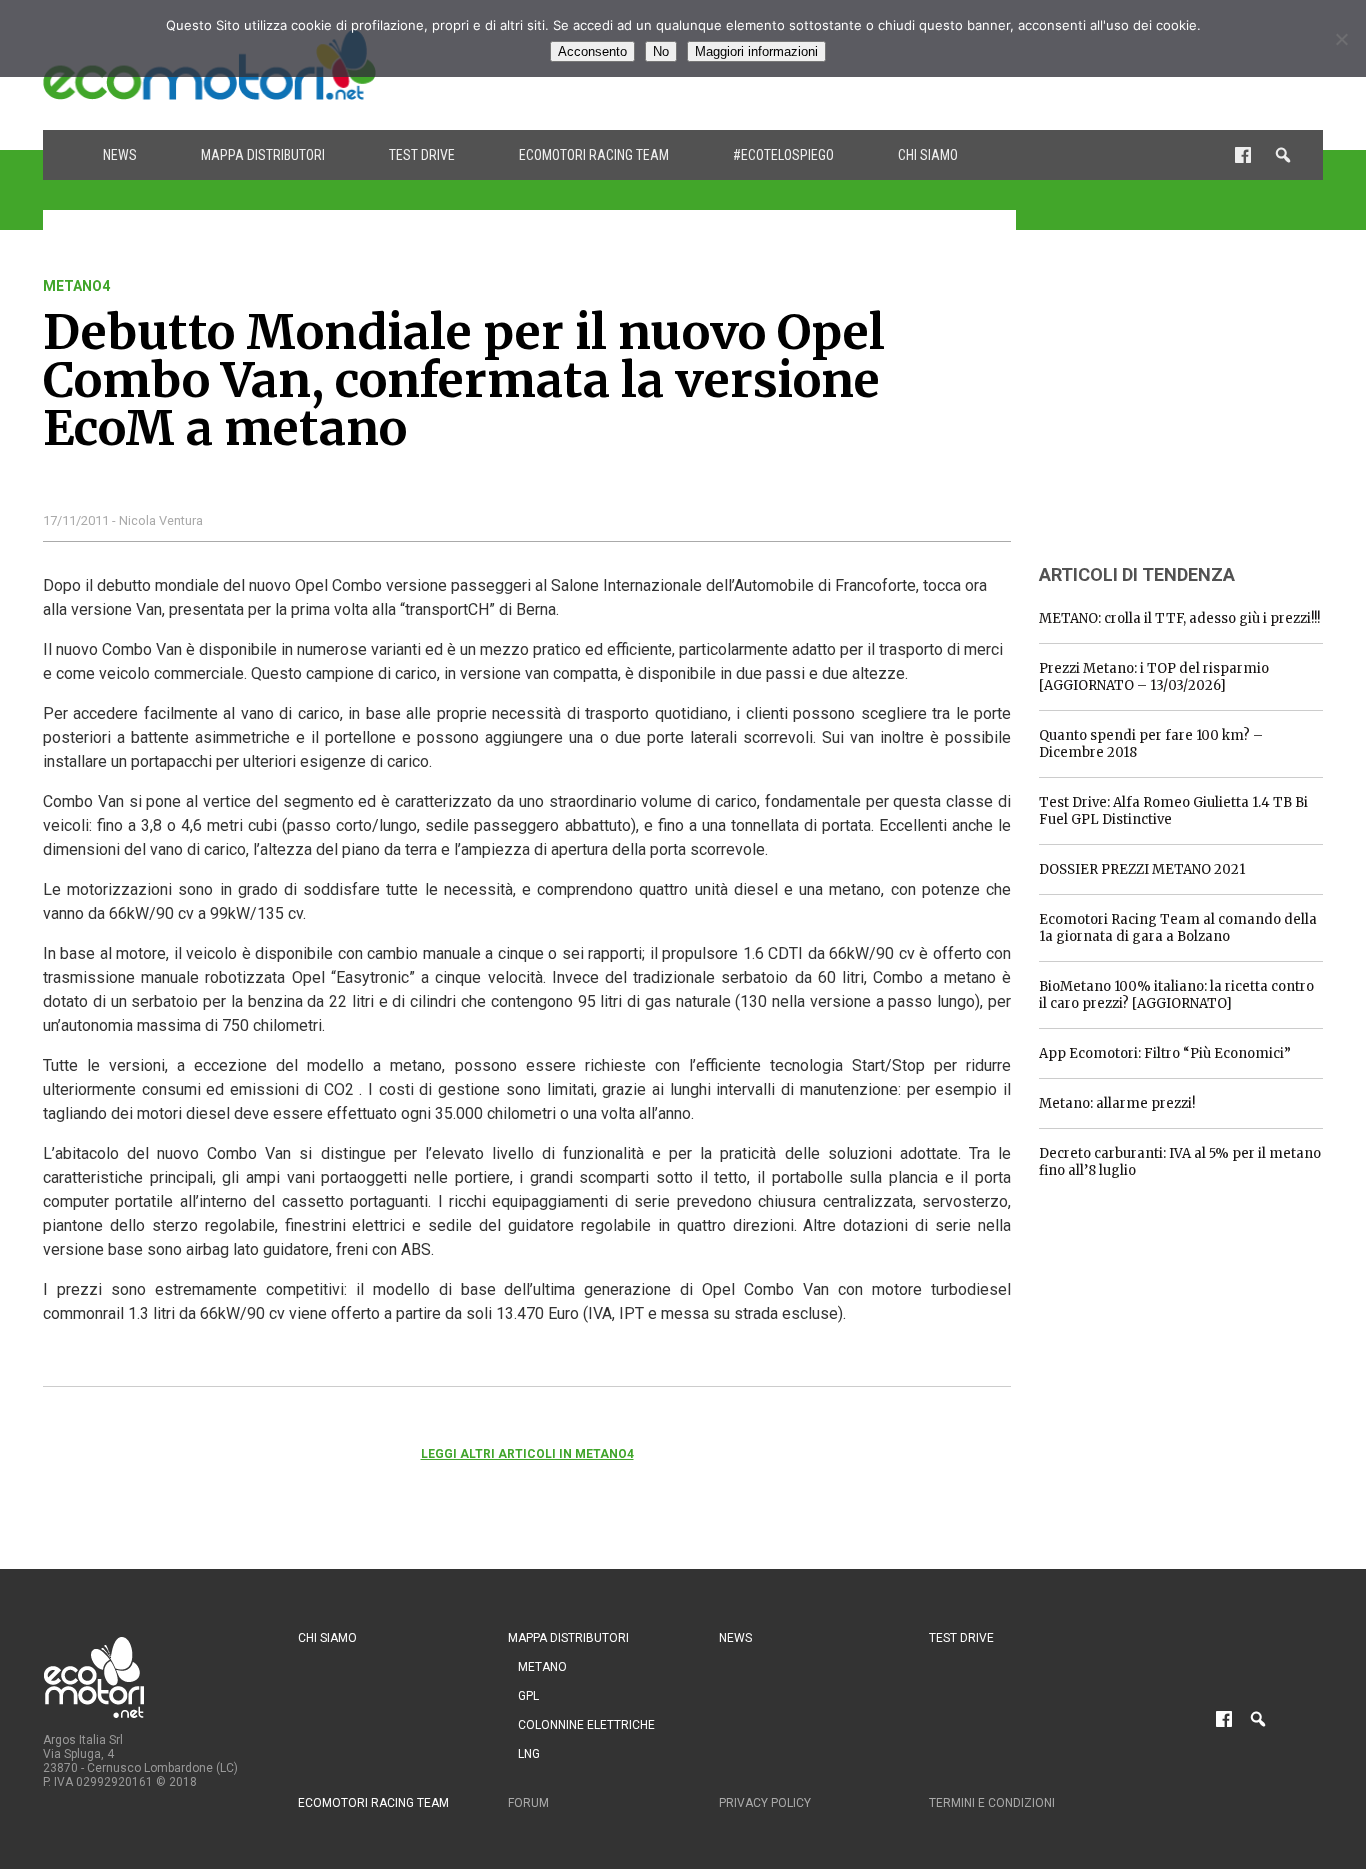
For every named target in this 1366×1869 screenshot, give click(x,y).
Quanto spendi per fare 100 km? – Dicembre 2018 (1151, 744)
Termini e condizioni (992, 1803)
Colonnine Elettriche (586, 1725)
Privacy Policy (765, 1803)
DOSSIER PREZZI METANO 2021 (1142, 869)
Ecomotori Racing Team (594, 155)
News (120, 155)
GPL (528, 1696)
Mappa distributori (263, 155)
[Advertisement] (1189, 403)
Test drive (422, 155)
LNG (529, 1754)
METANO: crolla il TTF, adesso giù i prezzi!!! (1179, 618)
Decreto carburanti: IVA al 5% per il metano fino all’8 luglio (1180, 1162)
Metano (542, 1667)
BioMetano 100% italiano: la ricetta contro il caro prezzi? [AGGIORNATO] (1176, 995)
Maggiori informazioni (756, 51)
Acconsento (592, 51)
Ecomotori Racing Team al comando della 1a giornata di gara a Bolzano (1178, 928)
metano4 (76, 286)
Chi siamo (928, 155)
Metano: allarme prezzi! (1117, 1103)
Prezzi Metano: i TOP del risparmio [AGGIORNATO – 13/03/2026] (1154, 677)
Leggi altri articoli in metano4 (527, 1454)
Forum (528, 1803)
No (661, 51)
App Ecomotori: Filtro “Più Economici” (1165, 1053)
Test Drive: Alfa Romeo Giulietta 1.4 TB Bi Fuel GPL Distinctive (1173, 811)
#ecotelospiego (783, 155)
